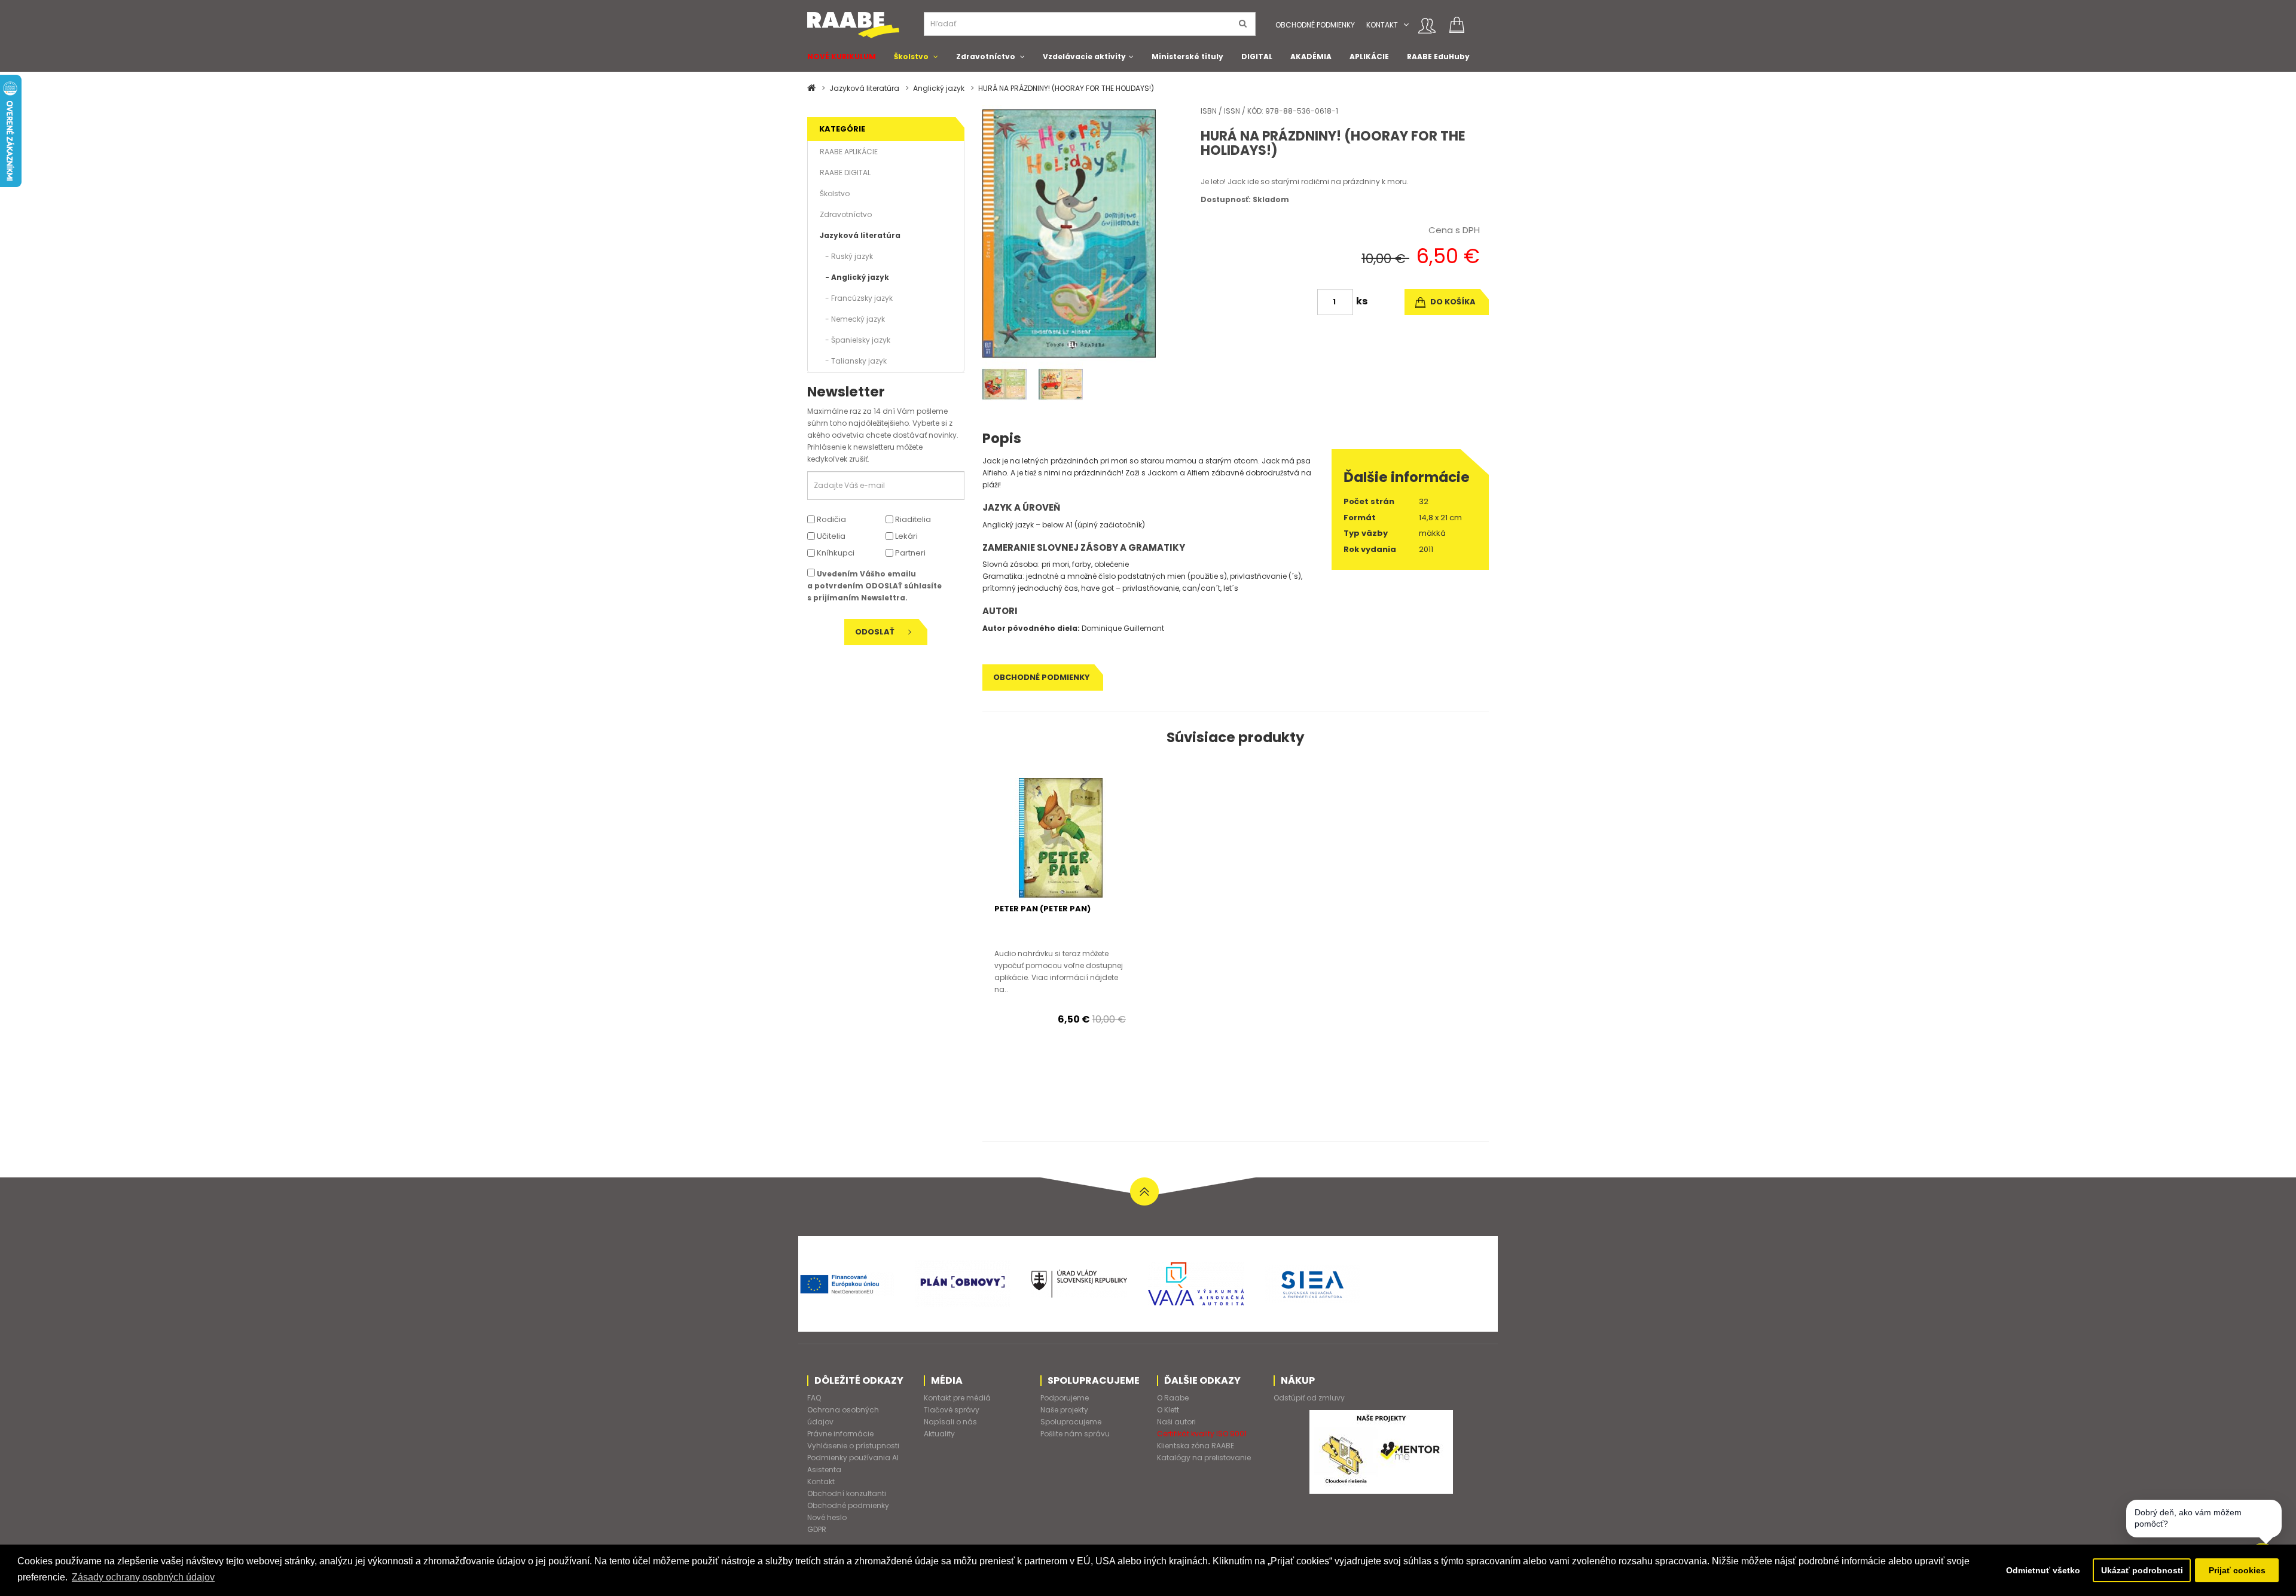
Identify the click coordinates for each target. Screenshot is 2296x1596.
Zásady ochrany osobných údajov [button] (143, 1577)
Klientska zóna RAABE (1196, 1446)
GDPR (817, 1529)
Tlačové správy (952, 1410)
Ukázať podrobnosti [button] (2142, 1570)
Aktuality (939, 1434)
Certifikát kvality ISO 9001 (1202, 1434)
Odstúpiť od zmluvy (1309, 1398)
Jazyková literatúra (864, 88)
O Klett (1168, 1410)
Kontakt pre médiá (957, 1398)
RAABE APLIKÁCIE (849, 152)
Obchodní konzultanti (847, 1493)
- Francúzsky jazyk (856, 298)
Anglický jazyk (939, 88)
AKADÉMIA (1311, 57)
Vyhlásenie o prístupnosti (853, 1446)
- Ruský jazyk (846, 256)
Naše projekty (1064, 1410)
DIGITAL (1257, 57)
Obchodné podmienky (1315, 25)
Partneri (909, 553)
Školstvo (911, 57)
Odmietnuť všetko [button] (2043, 1570)
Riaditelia (912, 519)
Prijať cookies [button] (2237, 1570)
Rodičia (831, 519)
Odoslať (876, 632)
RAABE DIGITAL (845, 173)
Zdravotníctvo (986, 57)
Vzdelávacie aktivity (1084, 57)
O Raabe (1173, 1398)
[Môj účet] (1427, 26)
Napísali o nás (950, 1422)
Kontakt (1382, 25)
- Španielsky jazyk (855, 340)
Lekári (906, 536)
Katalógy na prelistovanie (1204, 1458)
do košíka (1452, 302)
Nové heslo (827, 1517)
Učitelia (830, 536)
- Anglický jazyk (854, 277)
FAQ (814, 1398)
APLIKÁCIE (1369, 57)
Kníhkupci (835, 553)
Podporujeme (1065, 1398)
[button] (1406, 25)
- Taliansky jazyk (853, 361)
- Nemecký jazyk (852, 319)
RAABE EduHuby (1438, 57)
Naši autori (1176, 1422)
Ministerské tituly (1187, 57)
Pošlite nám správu (1075, 1434)
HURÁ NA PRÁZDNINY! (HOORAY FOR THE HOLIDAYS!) (1066, 88)
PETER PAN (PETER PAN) (1042, 909)
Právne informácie (840, 1434)
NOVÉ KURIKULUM (842, 57)
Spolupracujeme (1071, 1422)
